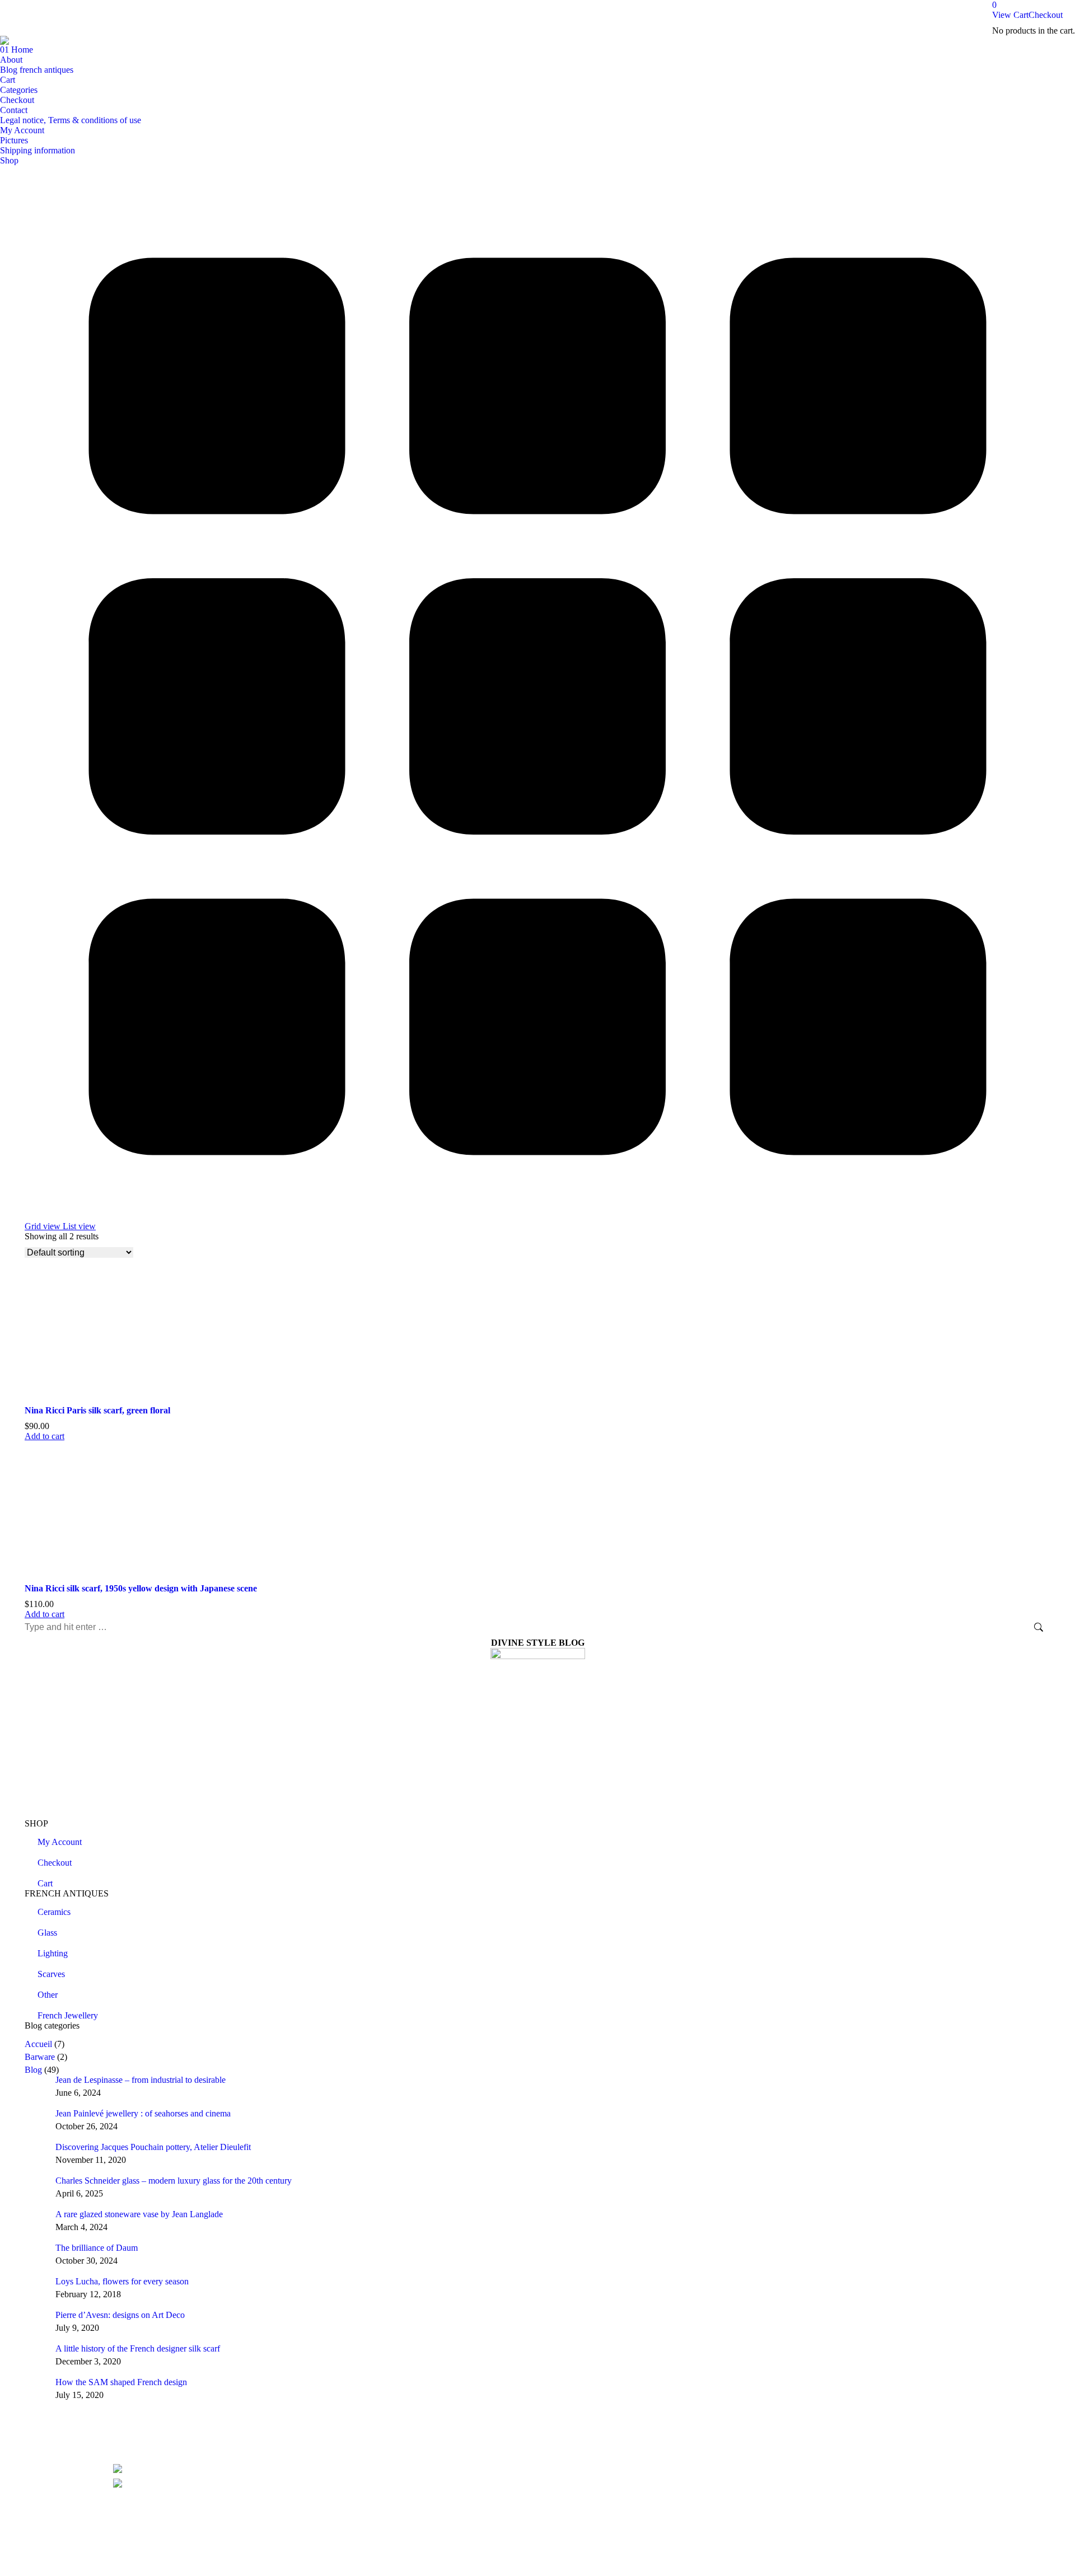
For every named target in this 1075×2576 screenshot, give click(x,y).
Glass (47, 1933)
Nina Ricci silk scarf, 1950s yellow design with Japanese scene (141, 1588)
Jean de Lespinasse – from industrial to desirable (141, 2080)
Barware (40, 2057)
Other (48, 1995)
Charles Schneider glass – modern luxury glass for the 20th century (174, 2181)
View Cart (1010, 15)
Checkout (1046, 15)
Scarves (51, 1974)
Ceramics (54, 1912)
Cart (45, 1883)
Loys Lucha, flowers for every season (122, 2281)
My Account (60, 1842)
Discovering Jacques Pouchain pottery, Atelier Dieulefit (153, 2147)
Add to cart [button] (45, 1436)
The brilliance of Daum (97, 2248)
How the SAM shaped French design (121, 2382)
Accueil (38, 2044)
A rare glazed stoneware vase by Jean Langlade (139, 2214)
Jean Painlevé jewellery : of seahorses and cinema (143, 2113)
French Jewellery (68, 2015)
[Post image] (36, 2086)
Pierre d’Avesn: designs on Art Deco (120, 2315)
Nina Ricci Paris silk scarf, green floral (97, 1410)
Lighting (53, 1953)
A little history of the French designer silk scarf (138, 2348)
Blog (33, 2070)
